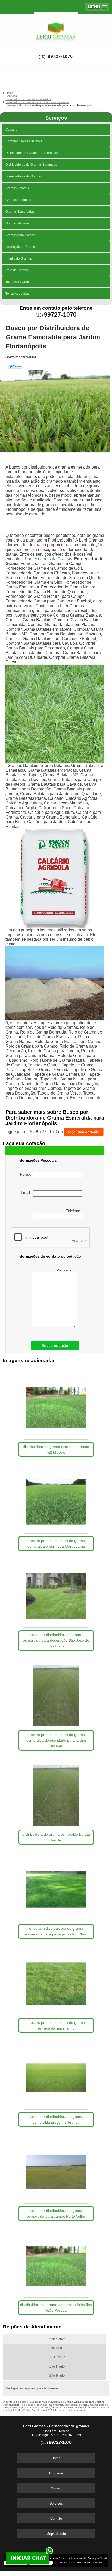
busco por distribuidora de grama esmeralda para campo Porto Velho (56, 2214)
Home (56, 2458)
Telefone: (74, 1211)
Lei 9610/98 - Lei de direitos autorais (64, 2410)
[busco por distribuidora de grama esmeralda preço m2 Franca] (56, 2076)
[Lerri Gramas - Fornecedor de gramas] (56, 30)
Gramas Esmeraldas (20, 212)
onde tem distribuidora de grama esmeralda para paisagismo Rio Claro (56, 1931)
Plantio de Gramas (19, 259)
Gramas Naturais (17, 223)
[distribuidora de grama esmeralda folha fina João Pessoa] (56, 2264)
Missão (56, 2488)
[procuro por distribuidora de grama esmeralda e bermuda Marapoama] (56, 1500)
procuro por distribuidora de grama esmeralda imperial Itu (56, 2025)
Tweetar (15, 366)
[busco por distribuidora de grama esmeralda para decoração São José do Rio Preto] (56, 1594)
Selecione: (57, 2339)
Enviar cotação (55, 1345)
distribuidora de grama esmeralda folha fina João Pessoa (56, 2308)
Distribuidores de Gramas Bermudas (31, 165)
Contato (56, 2519)
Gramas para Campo (20, 235)
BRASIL (57, 2348)
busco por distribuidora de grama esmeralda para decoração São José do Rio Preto (56, 1640)
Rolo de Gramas (17, 270)
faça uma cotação (84, 1132)
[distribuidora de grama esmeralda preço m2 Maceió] (56, 1406)
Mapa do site (56, 2534)
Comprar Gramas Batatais (24, 141)
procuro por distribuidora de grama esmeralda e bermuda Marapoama (56, 1544)
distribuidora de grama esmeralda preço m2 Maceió (56, 1449)
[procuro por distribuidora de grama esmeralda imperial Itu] (56, 1982)
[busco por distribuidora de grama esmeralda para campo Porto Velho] (56, 2170)
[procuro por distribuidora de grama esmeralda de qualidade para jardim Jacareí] (56, 1694)
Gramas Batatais (17, 188)
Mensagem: (67, 1270)
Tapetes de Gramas (19, 282)
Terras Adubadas (17, 294)
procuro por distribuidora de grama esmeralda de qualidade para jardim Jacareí (56, 1740)
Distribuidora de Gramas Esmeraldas (32, 153)
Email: (27, 1192)
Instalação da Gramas (21, 247)
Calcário (11, 130)
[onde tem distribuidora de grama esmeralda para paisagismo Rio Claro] (56, 1888)
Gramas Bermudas (19, 200)
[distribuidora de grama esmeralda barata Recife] (56, 1794)
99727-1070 (60, 56)
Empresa (56, 2473)
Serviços (56, 118)
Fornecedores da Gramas (24, 176)
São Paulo (57, 2366)
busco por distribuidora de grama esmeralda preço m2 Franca (56, 2119)
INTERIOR (57, 2357)
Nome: (27, 1174)
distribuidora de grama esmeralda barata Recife (56, 1837)
